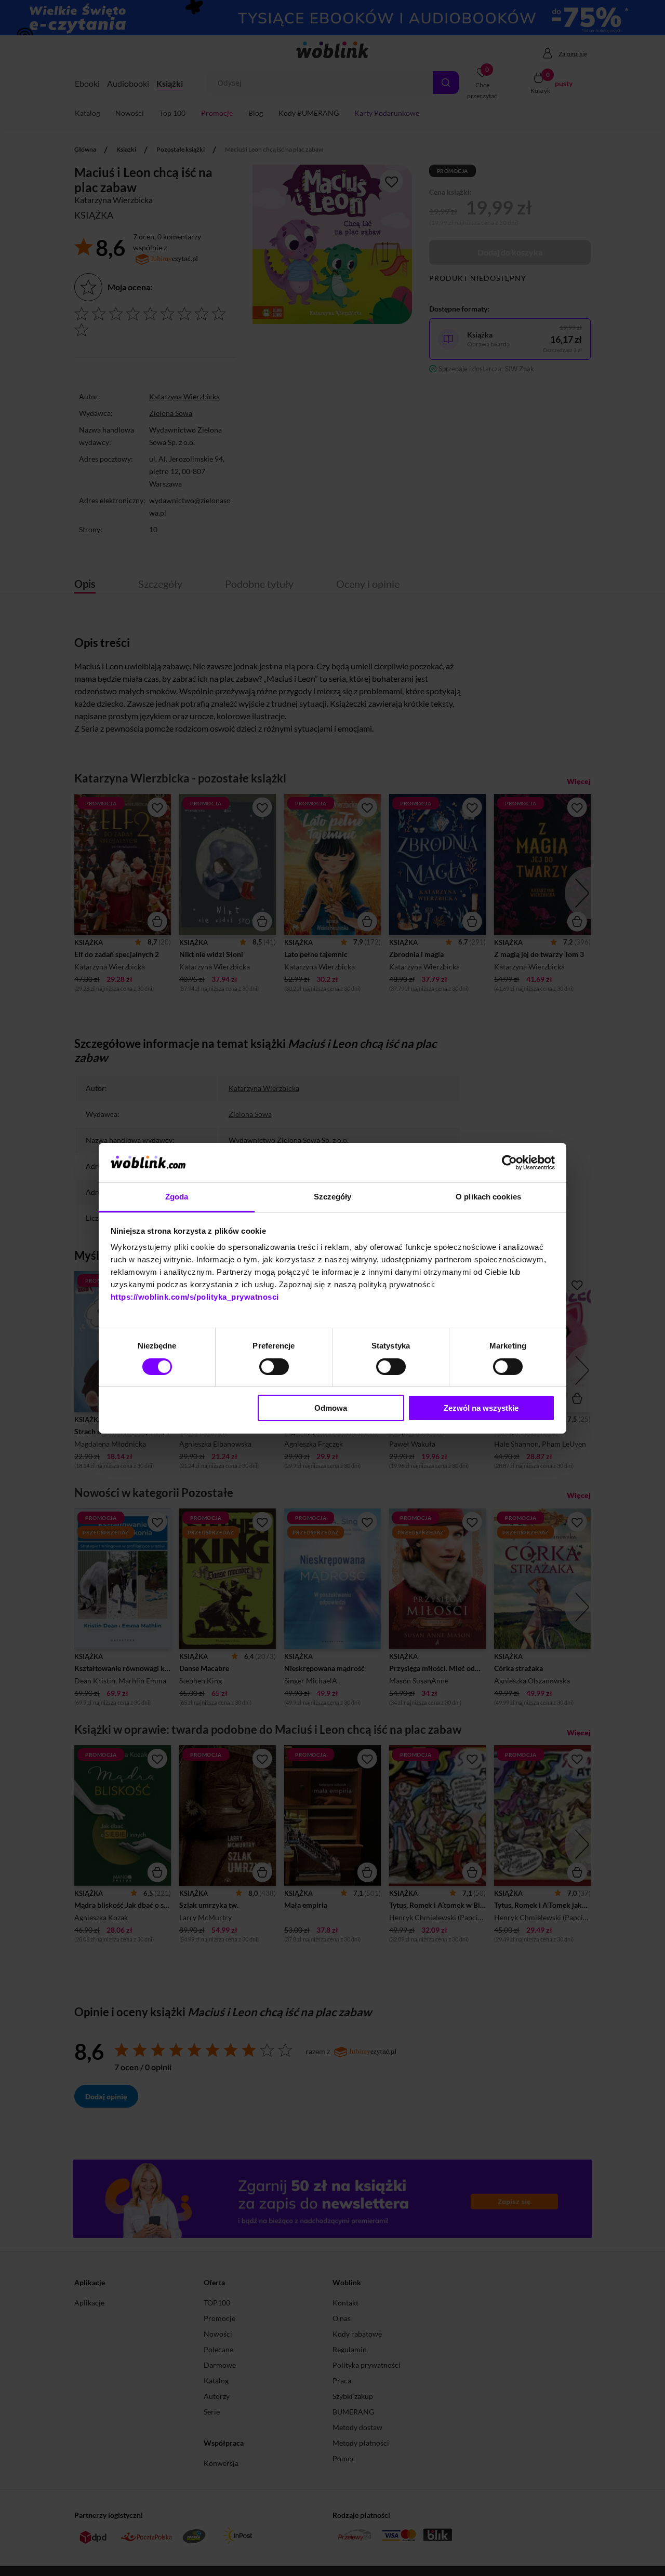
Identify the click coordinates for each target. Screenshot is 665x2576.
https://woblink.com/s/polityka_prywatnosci (195, 1297)
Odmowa (331, 1408)
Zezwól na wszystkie (481, 1408)
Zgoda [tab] (177, 1197)
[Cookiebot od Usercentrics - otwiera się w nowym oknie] (509, 1163)
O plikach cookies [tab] (488, 1197)
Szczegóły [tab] (333, 1197)
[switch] (274, 1367)
